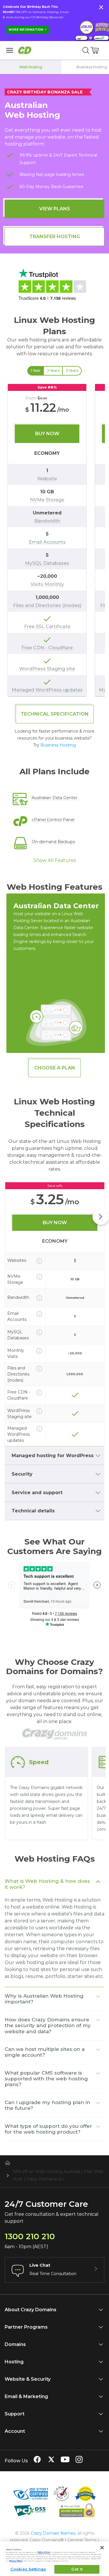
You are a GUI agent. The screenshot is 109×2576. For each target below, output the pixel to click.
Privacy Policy (16, 2561)
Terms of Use (44, 2552)
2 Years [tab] (53, 371)
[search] (86, 50)
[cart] (95, 50)
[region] (54, 540)
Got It (77, 2569)
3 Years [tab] (72, 371)
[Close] (102, 2548)
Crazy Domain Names (53, 2533)
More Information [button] (26, 30)
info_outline (39, 1261)
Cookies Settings (28, 2569)
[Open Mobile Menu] (10, 50)
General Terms (82, 2540)
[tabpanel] (54, 540)
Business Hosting (58, 745)
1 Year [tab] (36, 371)
